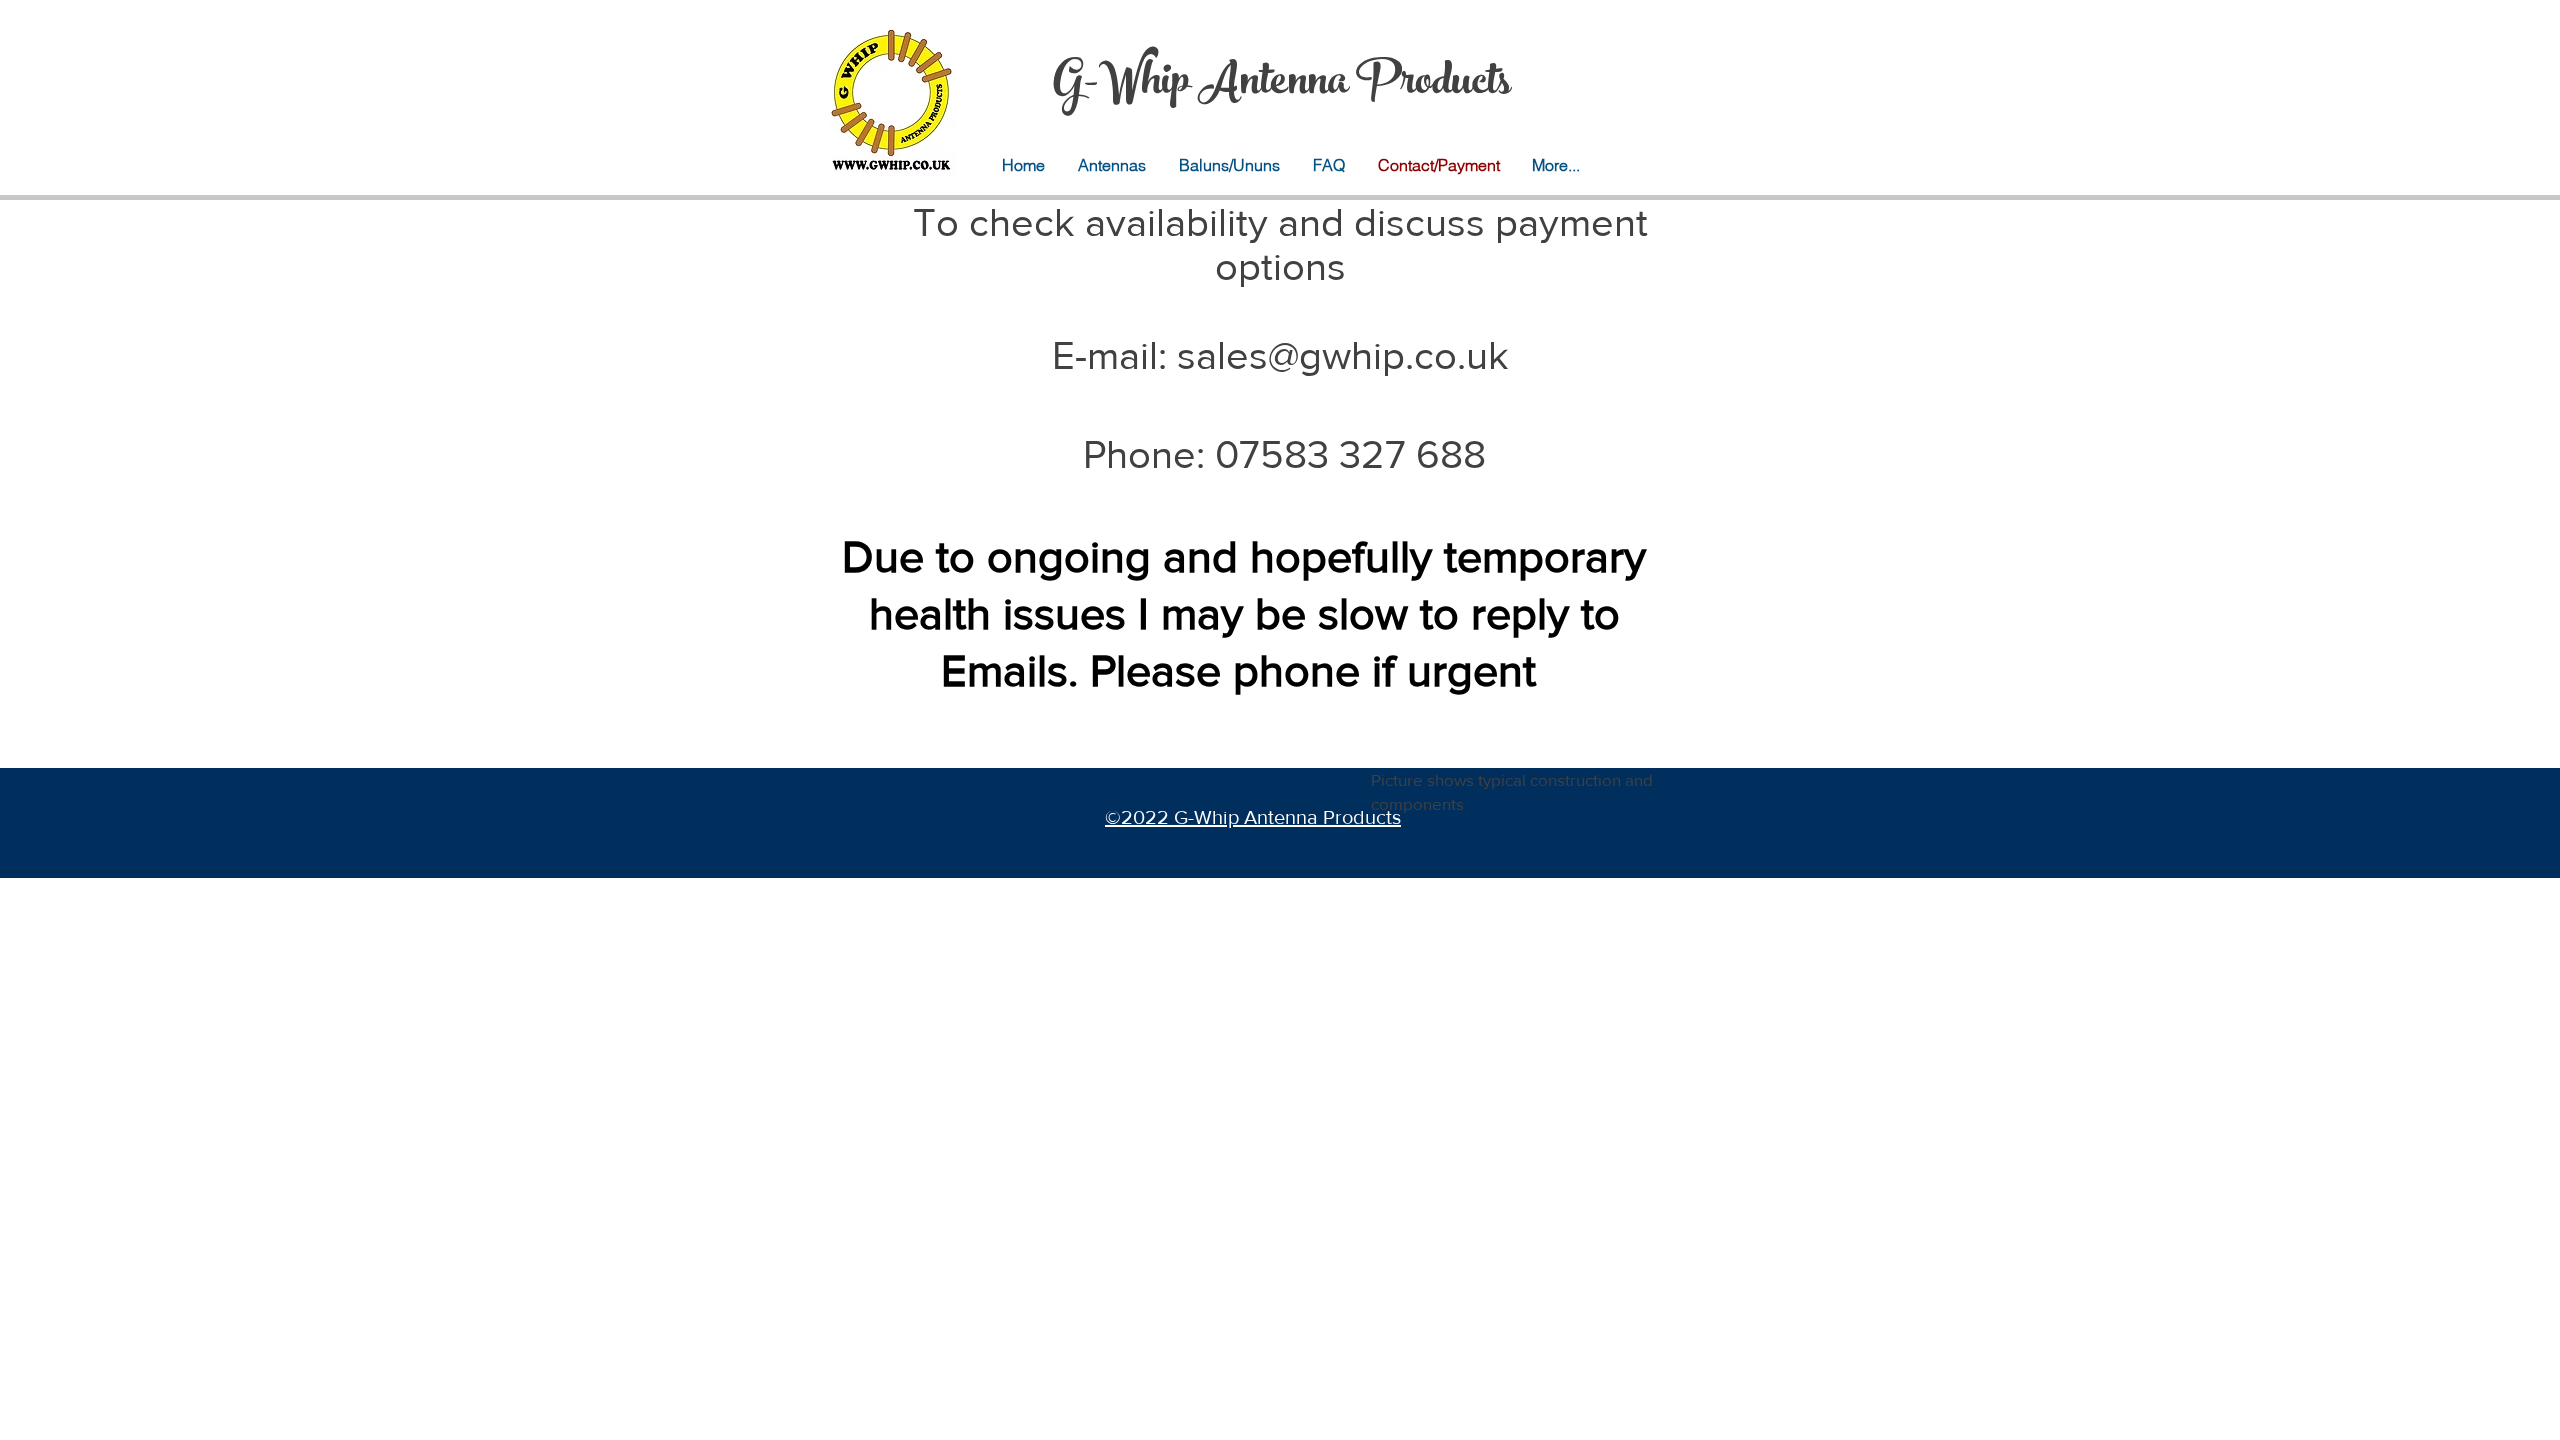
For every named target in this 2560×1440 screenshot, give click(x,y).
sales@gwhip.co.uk (1343, 355)
